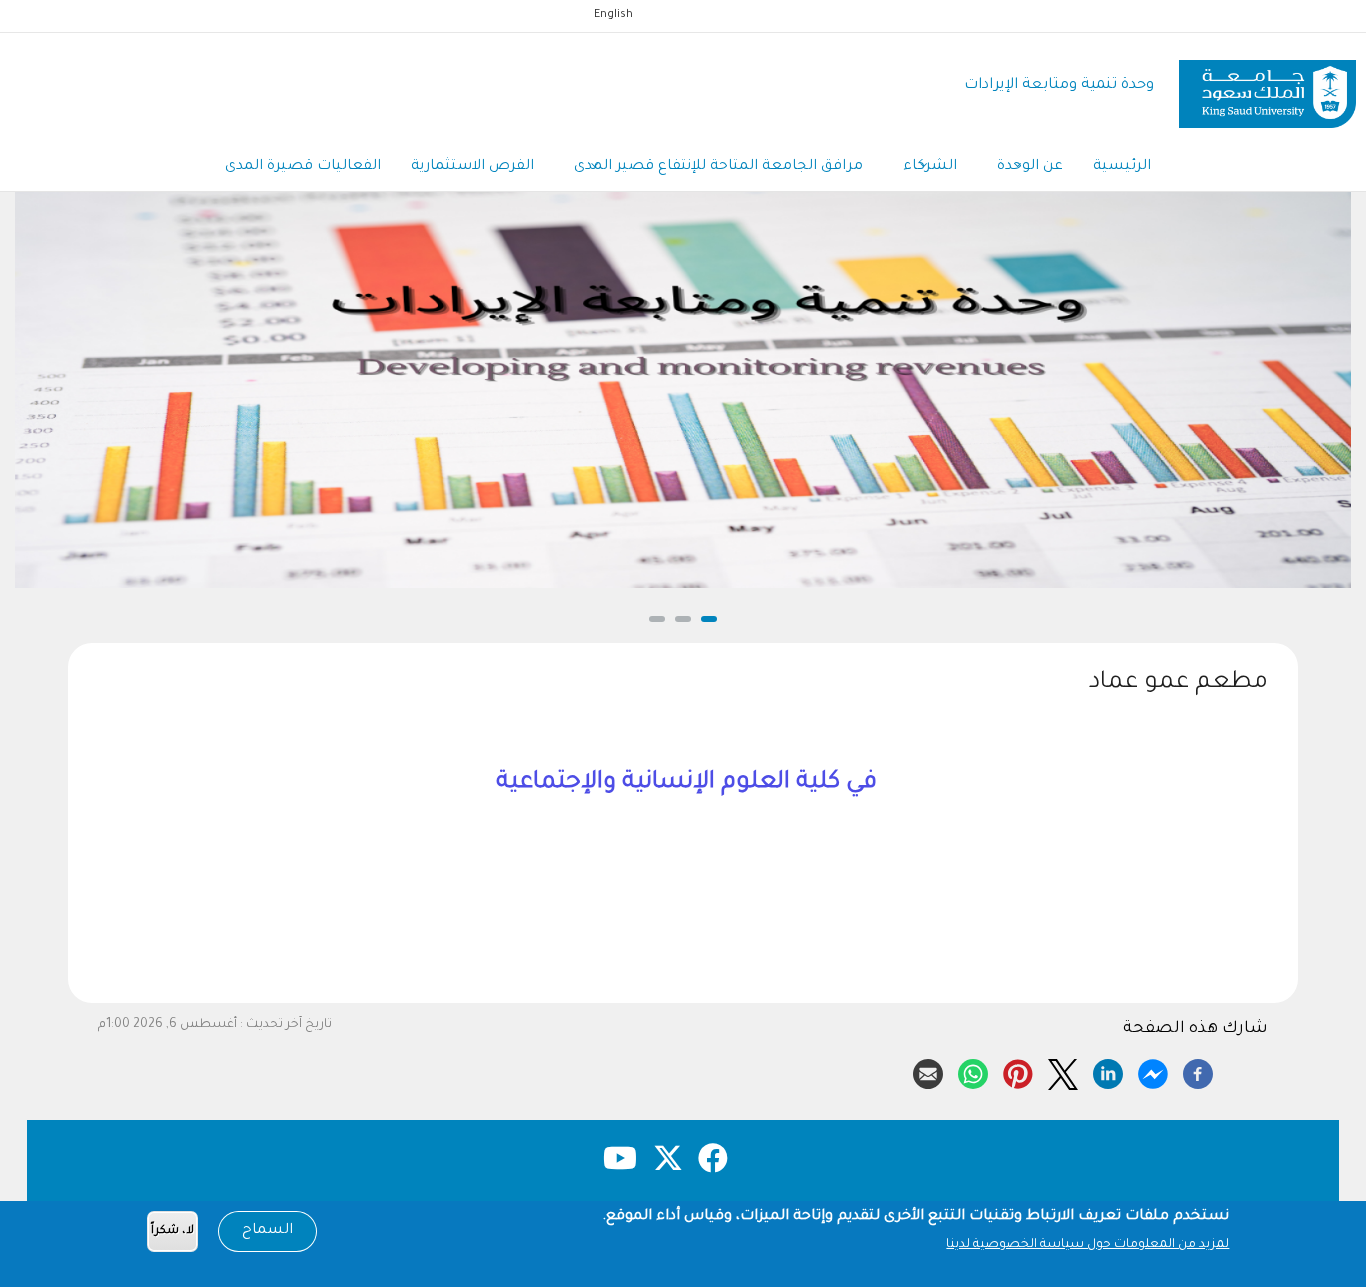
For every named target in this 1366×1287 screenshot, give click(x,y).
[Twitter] (1063, 1071)
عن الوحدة (1030, 167)
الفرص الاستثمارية (472, 167)
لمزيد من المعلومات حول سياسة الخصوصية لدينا (1087, 1245)
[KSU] (1267, 86)
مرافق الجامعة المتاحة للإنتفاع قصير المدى (718, 167)
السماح (267, 1231)
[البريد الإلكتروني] (928, 1071)
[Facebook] (1198, 1071)
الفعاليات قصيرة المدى (303, 167)
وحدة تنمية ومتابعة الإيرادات (1059, 85)
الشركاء (930, 167)
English (613, 15)
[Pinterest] (1018, 1071)
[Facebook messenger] (1153, 1071)
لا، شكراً (172, 1231)
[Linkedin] (1108, 1071)
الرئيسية (1122, 167)
